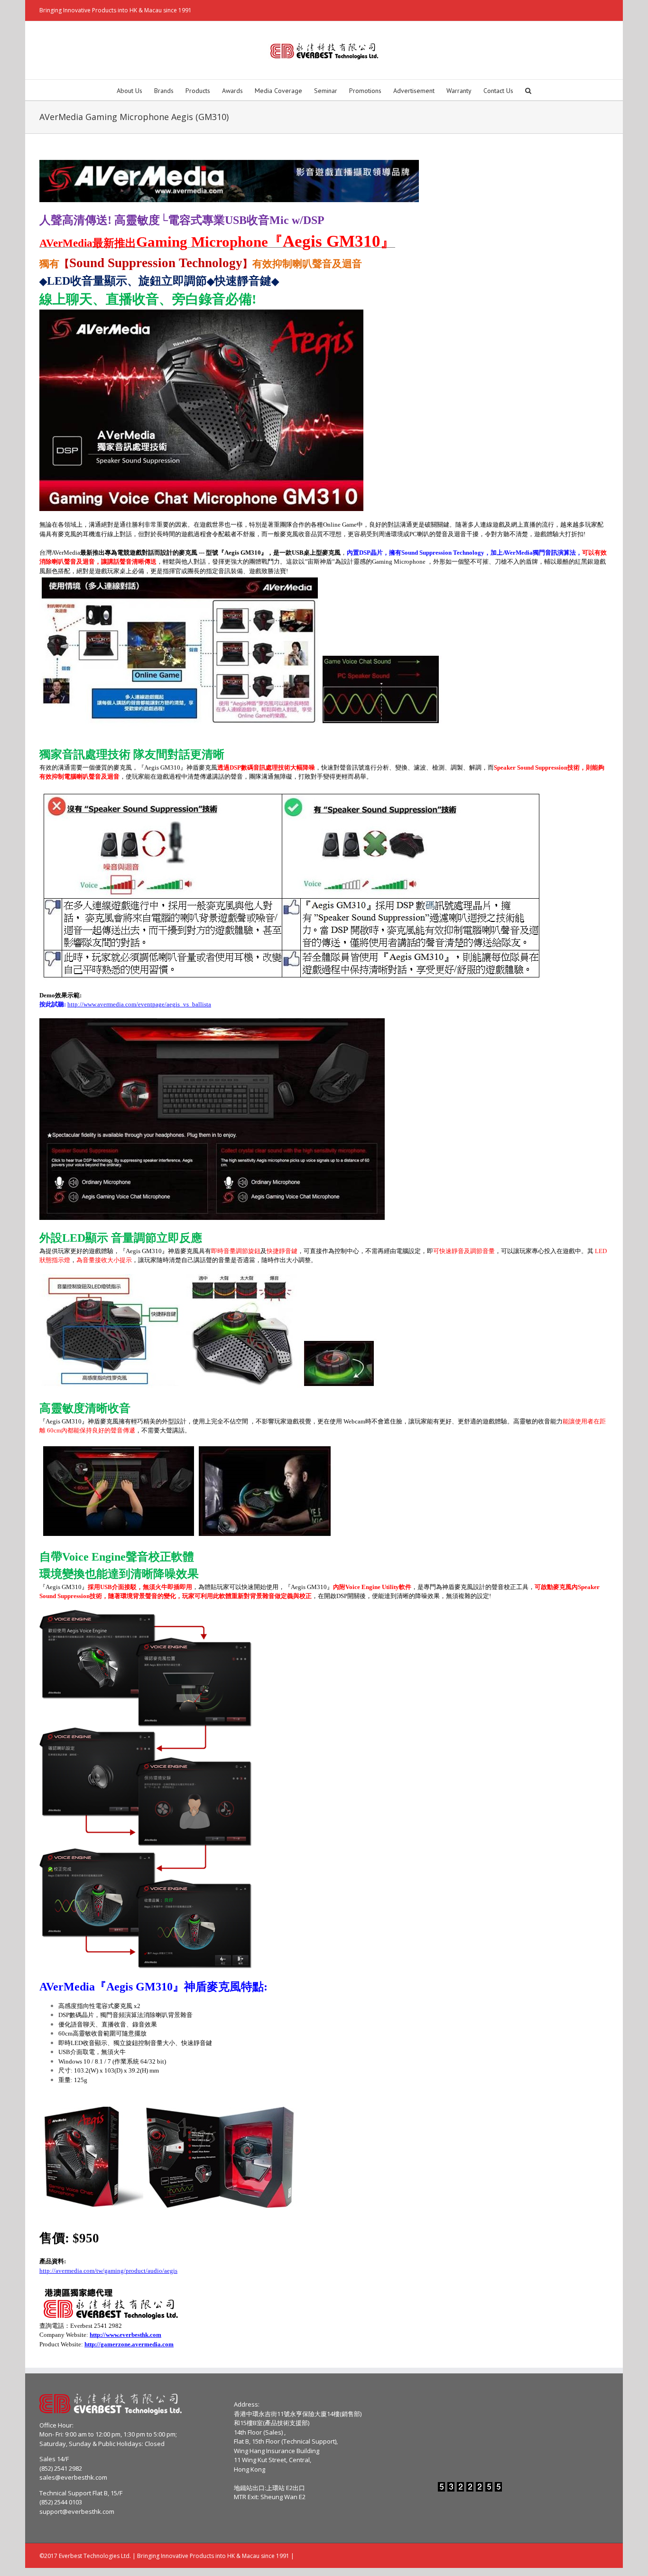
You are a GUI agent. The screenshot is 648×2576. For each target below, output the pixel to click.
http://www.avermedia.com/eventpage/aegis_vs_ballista (139, 1004)
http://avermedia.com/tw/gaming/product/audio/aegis (108, 2271)
